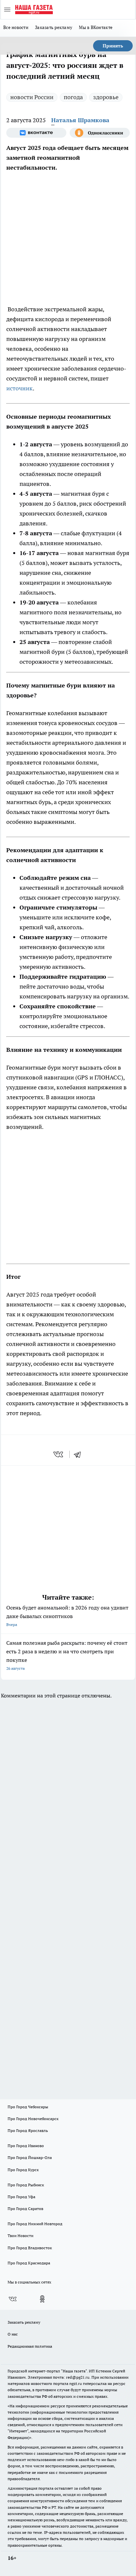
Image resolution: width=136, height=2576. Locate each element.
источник (19, 388)
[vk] (59, 1454)
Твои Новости (20, 2236)
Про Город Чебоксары (28, 2107)
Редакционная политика (30, 2346)
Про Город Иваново (26, 2146)
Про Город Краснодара (29, 2263)
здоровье (106, 97)
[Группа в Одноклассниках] (100, 133)
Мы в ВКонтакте (96, 27)
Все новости (16, 27)
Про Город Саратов (25, 2209)
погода (73, 97)
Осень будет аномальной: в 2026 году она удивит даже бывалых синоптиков (67, 1616)
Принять (113, 46)
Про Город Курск (23, 2170)
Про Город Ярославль (28, 2130)
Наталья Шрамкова (80, 120)
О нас (13, 2334)
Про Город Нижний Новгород (35, 2224)
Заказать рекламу (54, 27)
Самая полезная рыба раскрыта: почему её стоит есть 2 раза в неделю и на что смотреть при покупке (67, 1655)
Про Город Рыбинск (26, 2185)
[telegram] (80, 1454)
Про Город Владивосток (30, 2248)
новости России (32, 97)
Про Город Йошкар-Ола (30, 2157)
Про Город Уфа (21, 2197)
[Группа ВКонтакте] (36, 133)
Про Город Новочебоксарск (33, 2119)
